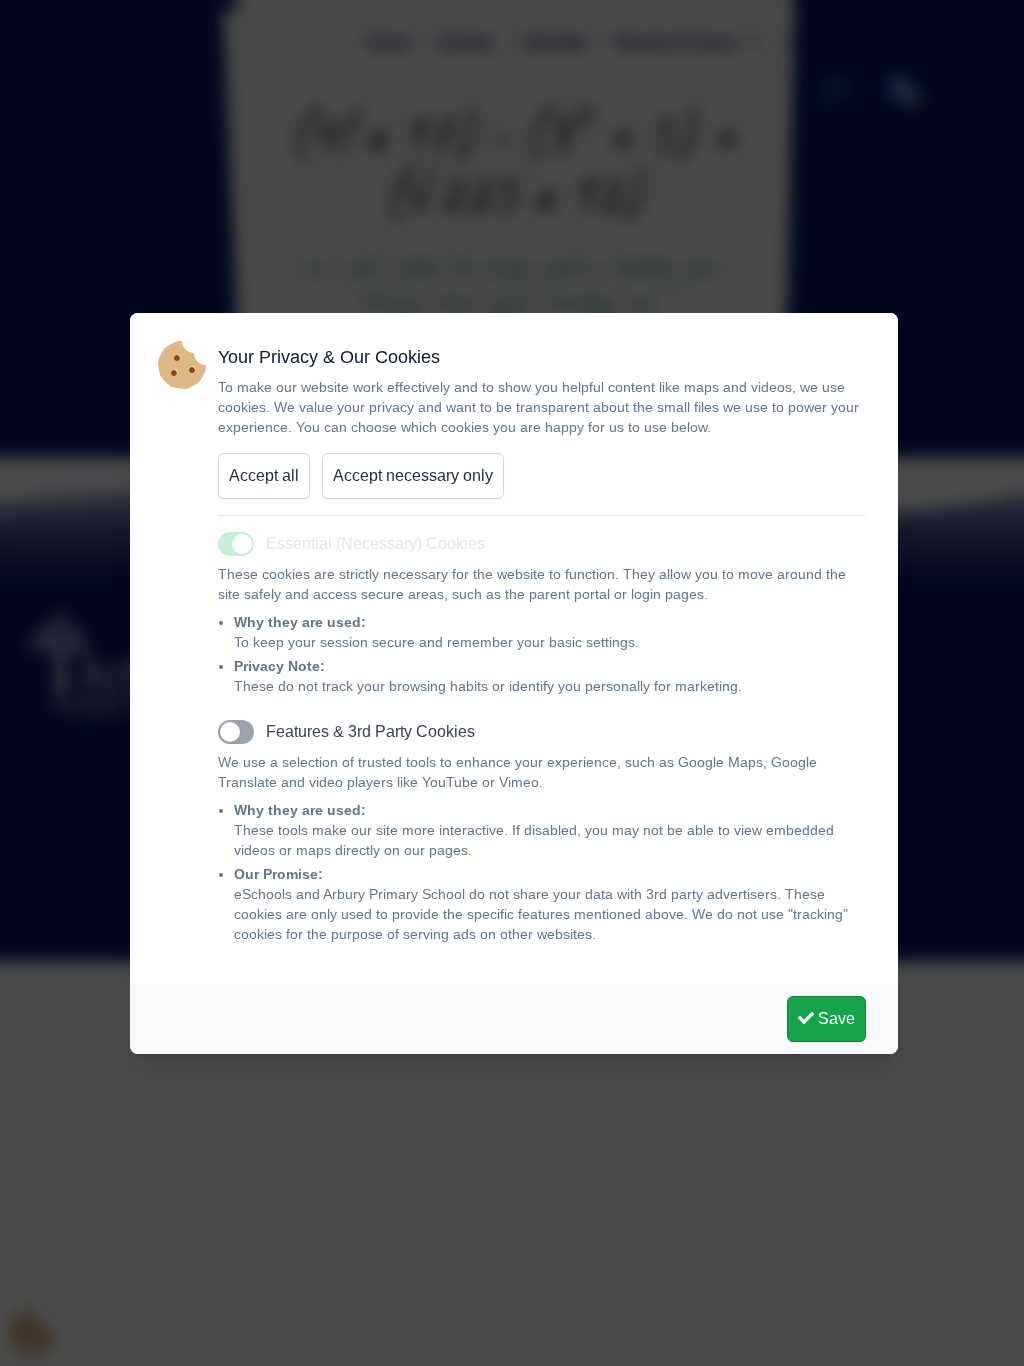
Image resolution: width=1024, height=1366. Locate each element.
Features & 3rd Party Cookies (370, 731)
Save (834, 1018)
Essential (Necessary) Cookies (375, 543)
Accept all (264, 475)
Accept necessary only (413, 475)
